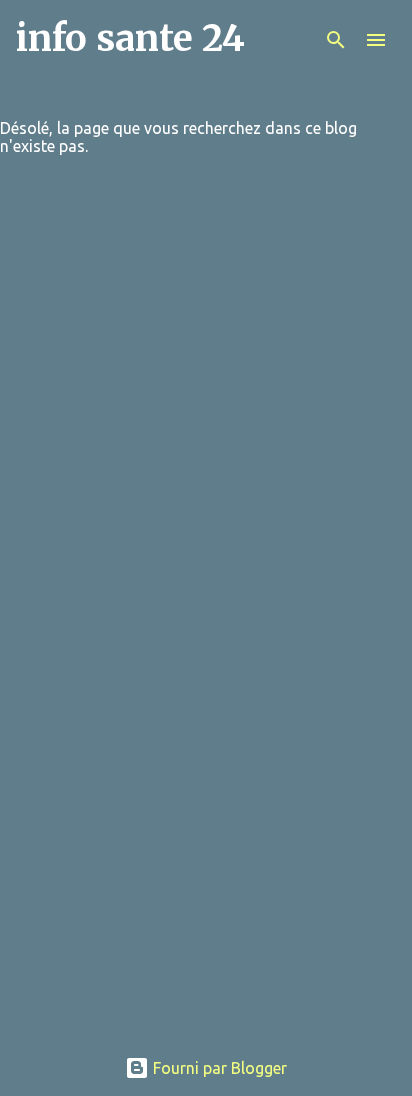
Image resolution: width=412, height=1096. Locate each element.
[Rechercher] (336, 40)
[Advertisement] (206, 824)
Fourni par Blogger (218, 1068)
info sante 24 (130, 38)
